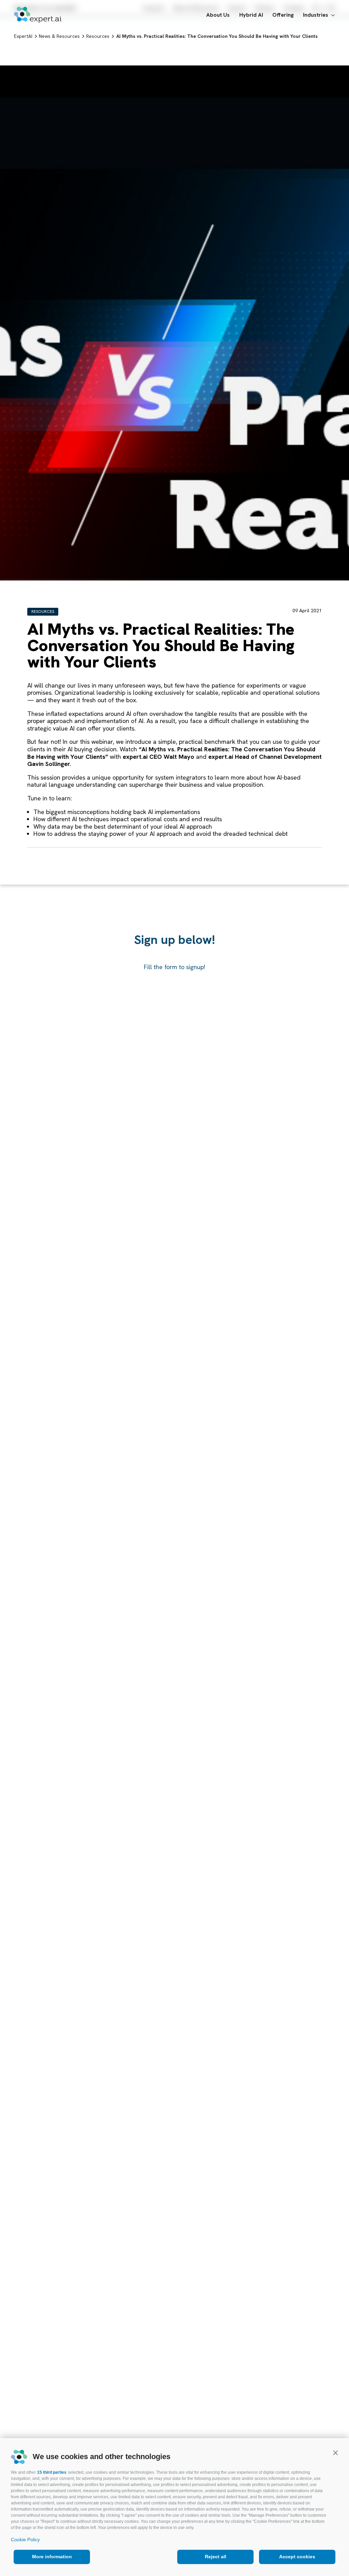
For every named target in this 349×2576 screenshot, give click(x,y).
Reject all (216, 2557)
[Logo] (38, 15)
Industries (316, 15)
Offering (283, 15)
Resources (43, 612)
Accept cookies (297, 2557)
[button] (335, 2453)
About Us (218, 15)
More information (52, 2557)
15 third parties (52, 2472)
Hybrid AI (251, 15)
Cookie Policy (25, 2540)
